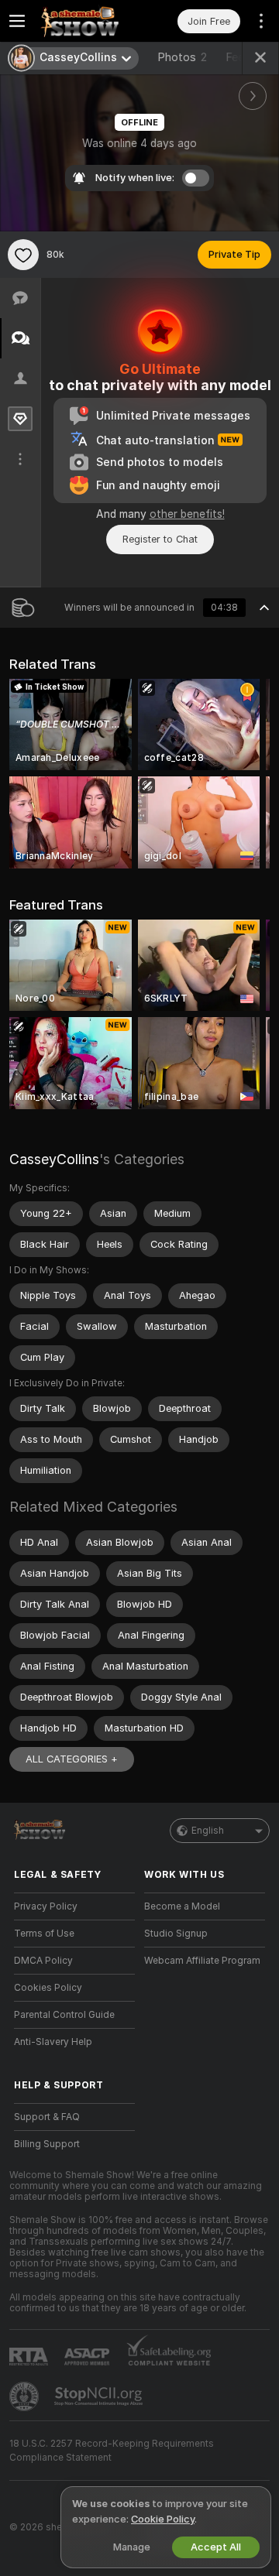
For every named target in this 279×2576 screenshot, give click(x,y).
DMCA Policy (43, 1961)
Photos (182, 57)
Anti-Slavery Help (53, 2042)
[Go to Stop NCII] (100, 2396)
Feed (238, 57)
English (208, 1831)
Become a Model (182, 1906)
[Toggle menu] (17, 21)
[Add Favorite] (23, 255)
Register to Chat (160, 539)
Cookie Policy (163, 2519)
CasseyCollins (54, 1159)
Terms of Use (44, 1934)
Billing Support (47, 2144)
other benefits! (187, 514)
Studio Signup (176, 1934)
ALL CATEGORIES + (72, 1759)
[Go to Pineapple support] (26, 2396)
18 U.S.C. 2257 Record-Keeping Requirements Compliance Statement (112, 2451)
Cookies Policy (48, 1988)
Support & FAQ (47, 2117)
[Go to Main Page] (87, 21)
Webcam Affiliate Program (202, 1961)
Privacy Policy (46, 1906)
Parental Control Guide (64, 2015)
